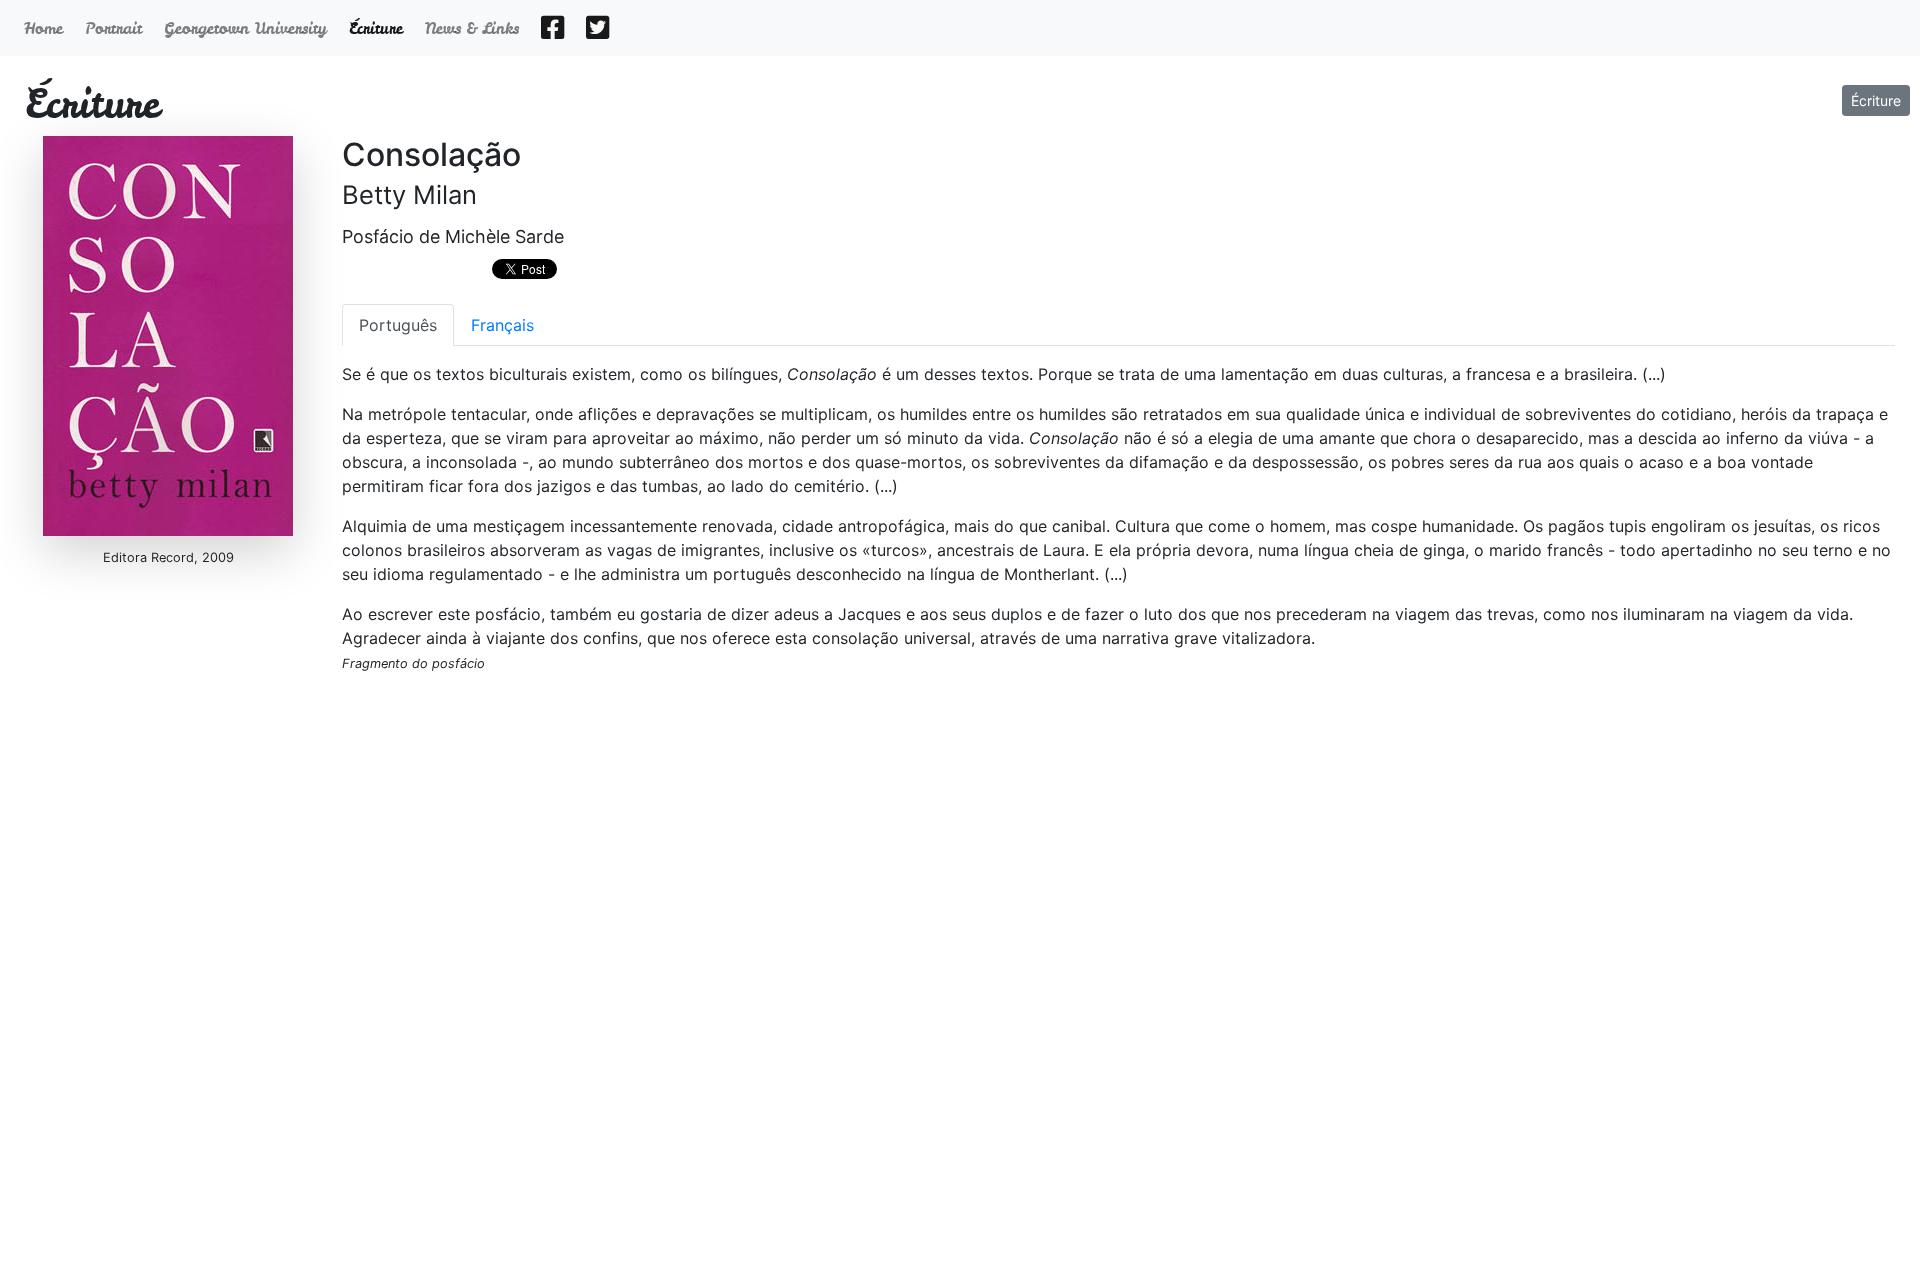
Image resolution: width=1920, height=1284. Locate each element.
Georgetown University (248, 28)
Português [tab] (398, 325)
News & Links (475, 28)
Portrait (116, 28)
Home (46, 28)
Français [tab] (502, 325)
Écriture (1876, 100)
